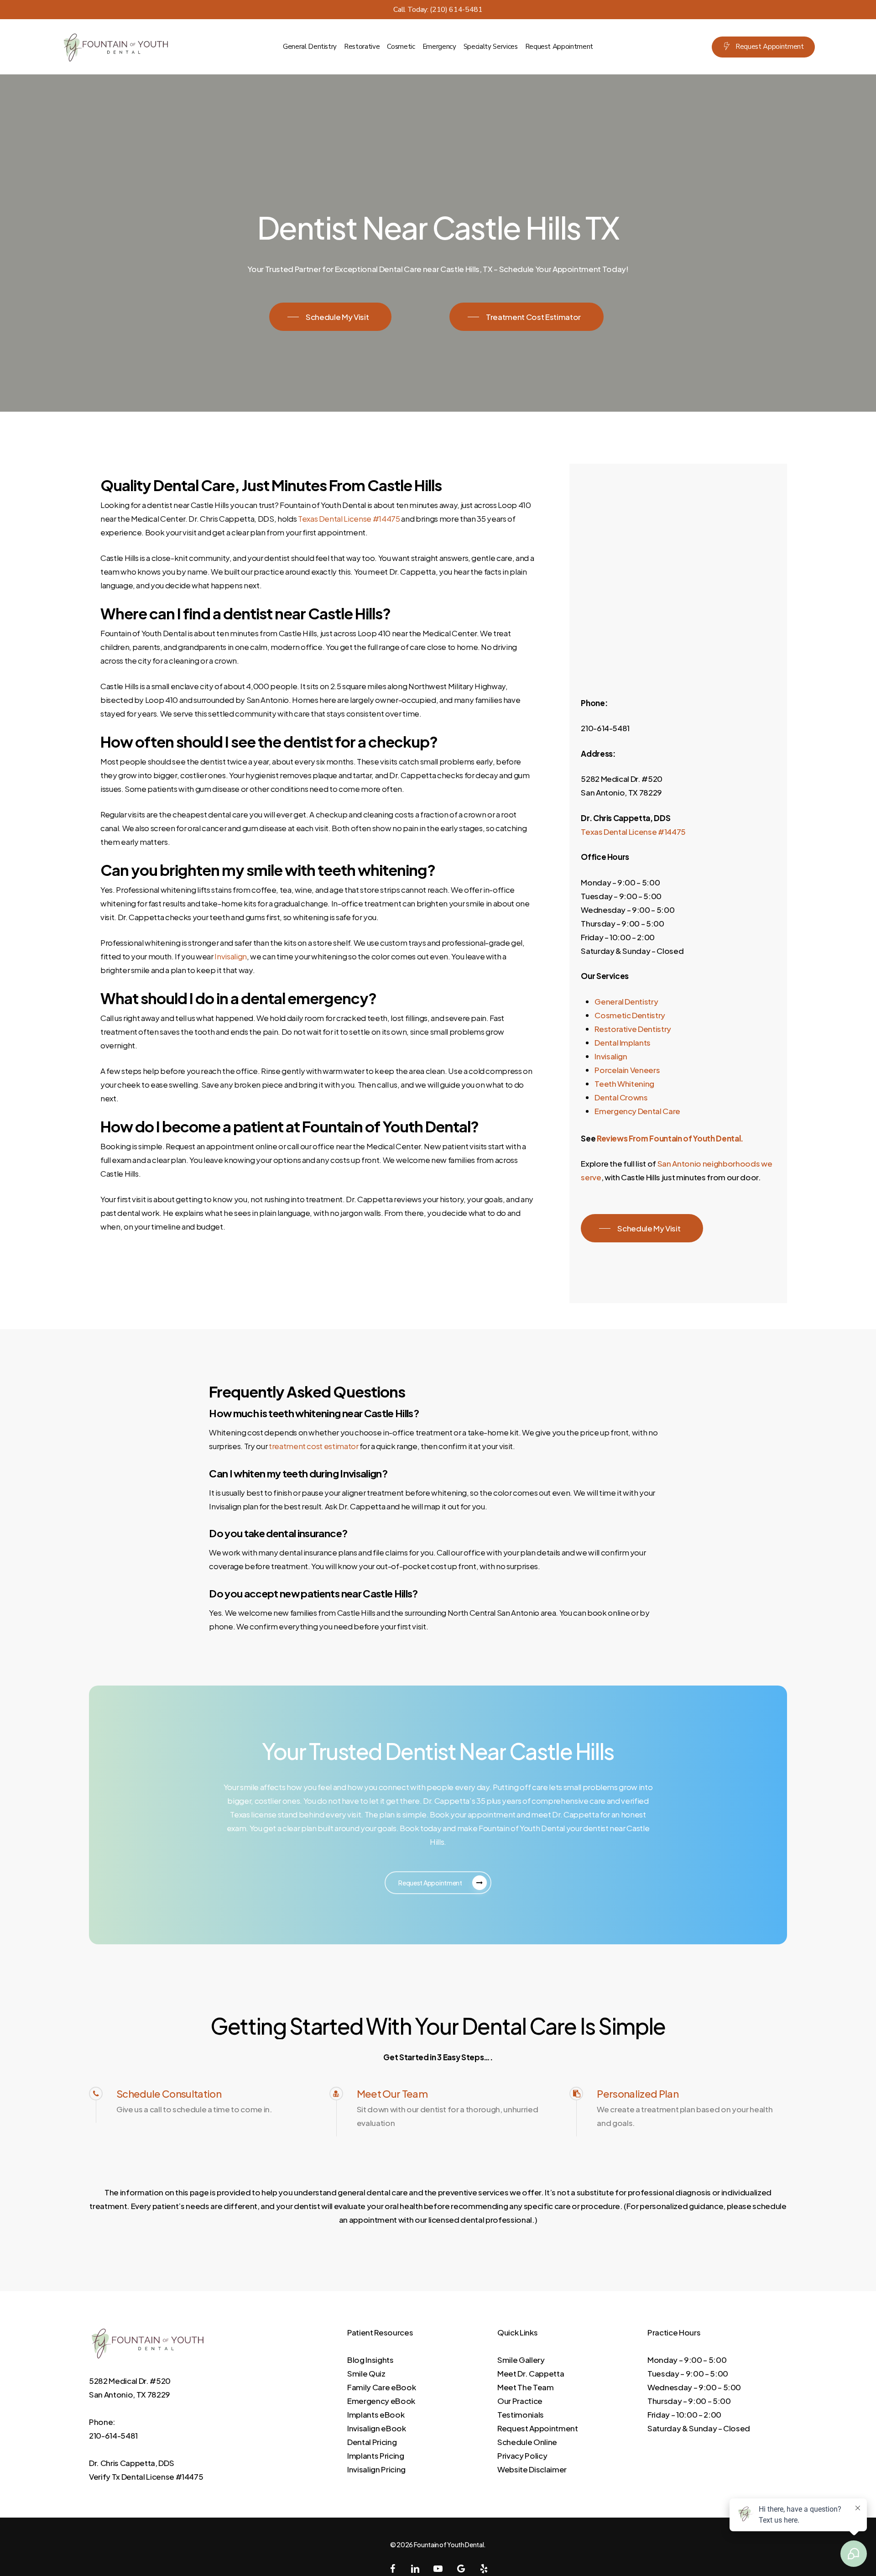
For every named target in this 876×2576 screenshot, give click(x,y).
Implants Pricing (376, 2456)
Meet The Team (526, 2387)
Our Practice (520, 2401)
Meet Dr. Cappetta (531, 2373)
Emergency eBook (381, 2401)
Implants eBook (376, 2414)
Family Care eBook (381, 2387)
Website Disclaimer (532, 2469)
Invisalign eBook (377, 2428)
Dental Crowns (621, 1097)
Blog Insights (370, 2360)
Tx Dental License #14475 (158, 2477)
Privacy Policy (522, 2456)
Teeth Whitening (624, 1084)
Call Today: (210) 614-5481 (438, 10)
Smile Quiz (366, 2373)
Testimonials (521, 2414)
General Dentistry (626, 1001)
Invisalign (611, 1056)
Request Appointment (538, 2428)
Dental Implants (623, 1042)
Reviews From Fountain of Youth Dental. (670, 1138)
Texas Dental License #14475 (633, 832)
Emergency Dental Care (637, 1111)
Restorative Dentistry (633, 1029)
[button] (330, 317)
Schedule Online (527, 2442)
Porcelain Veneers (627, 1070)
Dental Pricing (372, 2442)
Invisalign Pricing (376, 2469)
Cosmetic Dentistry (630, 1015)
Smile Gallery (521, 2360)
